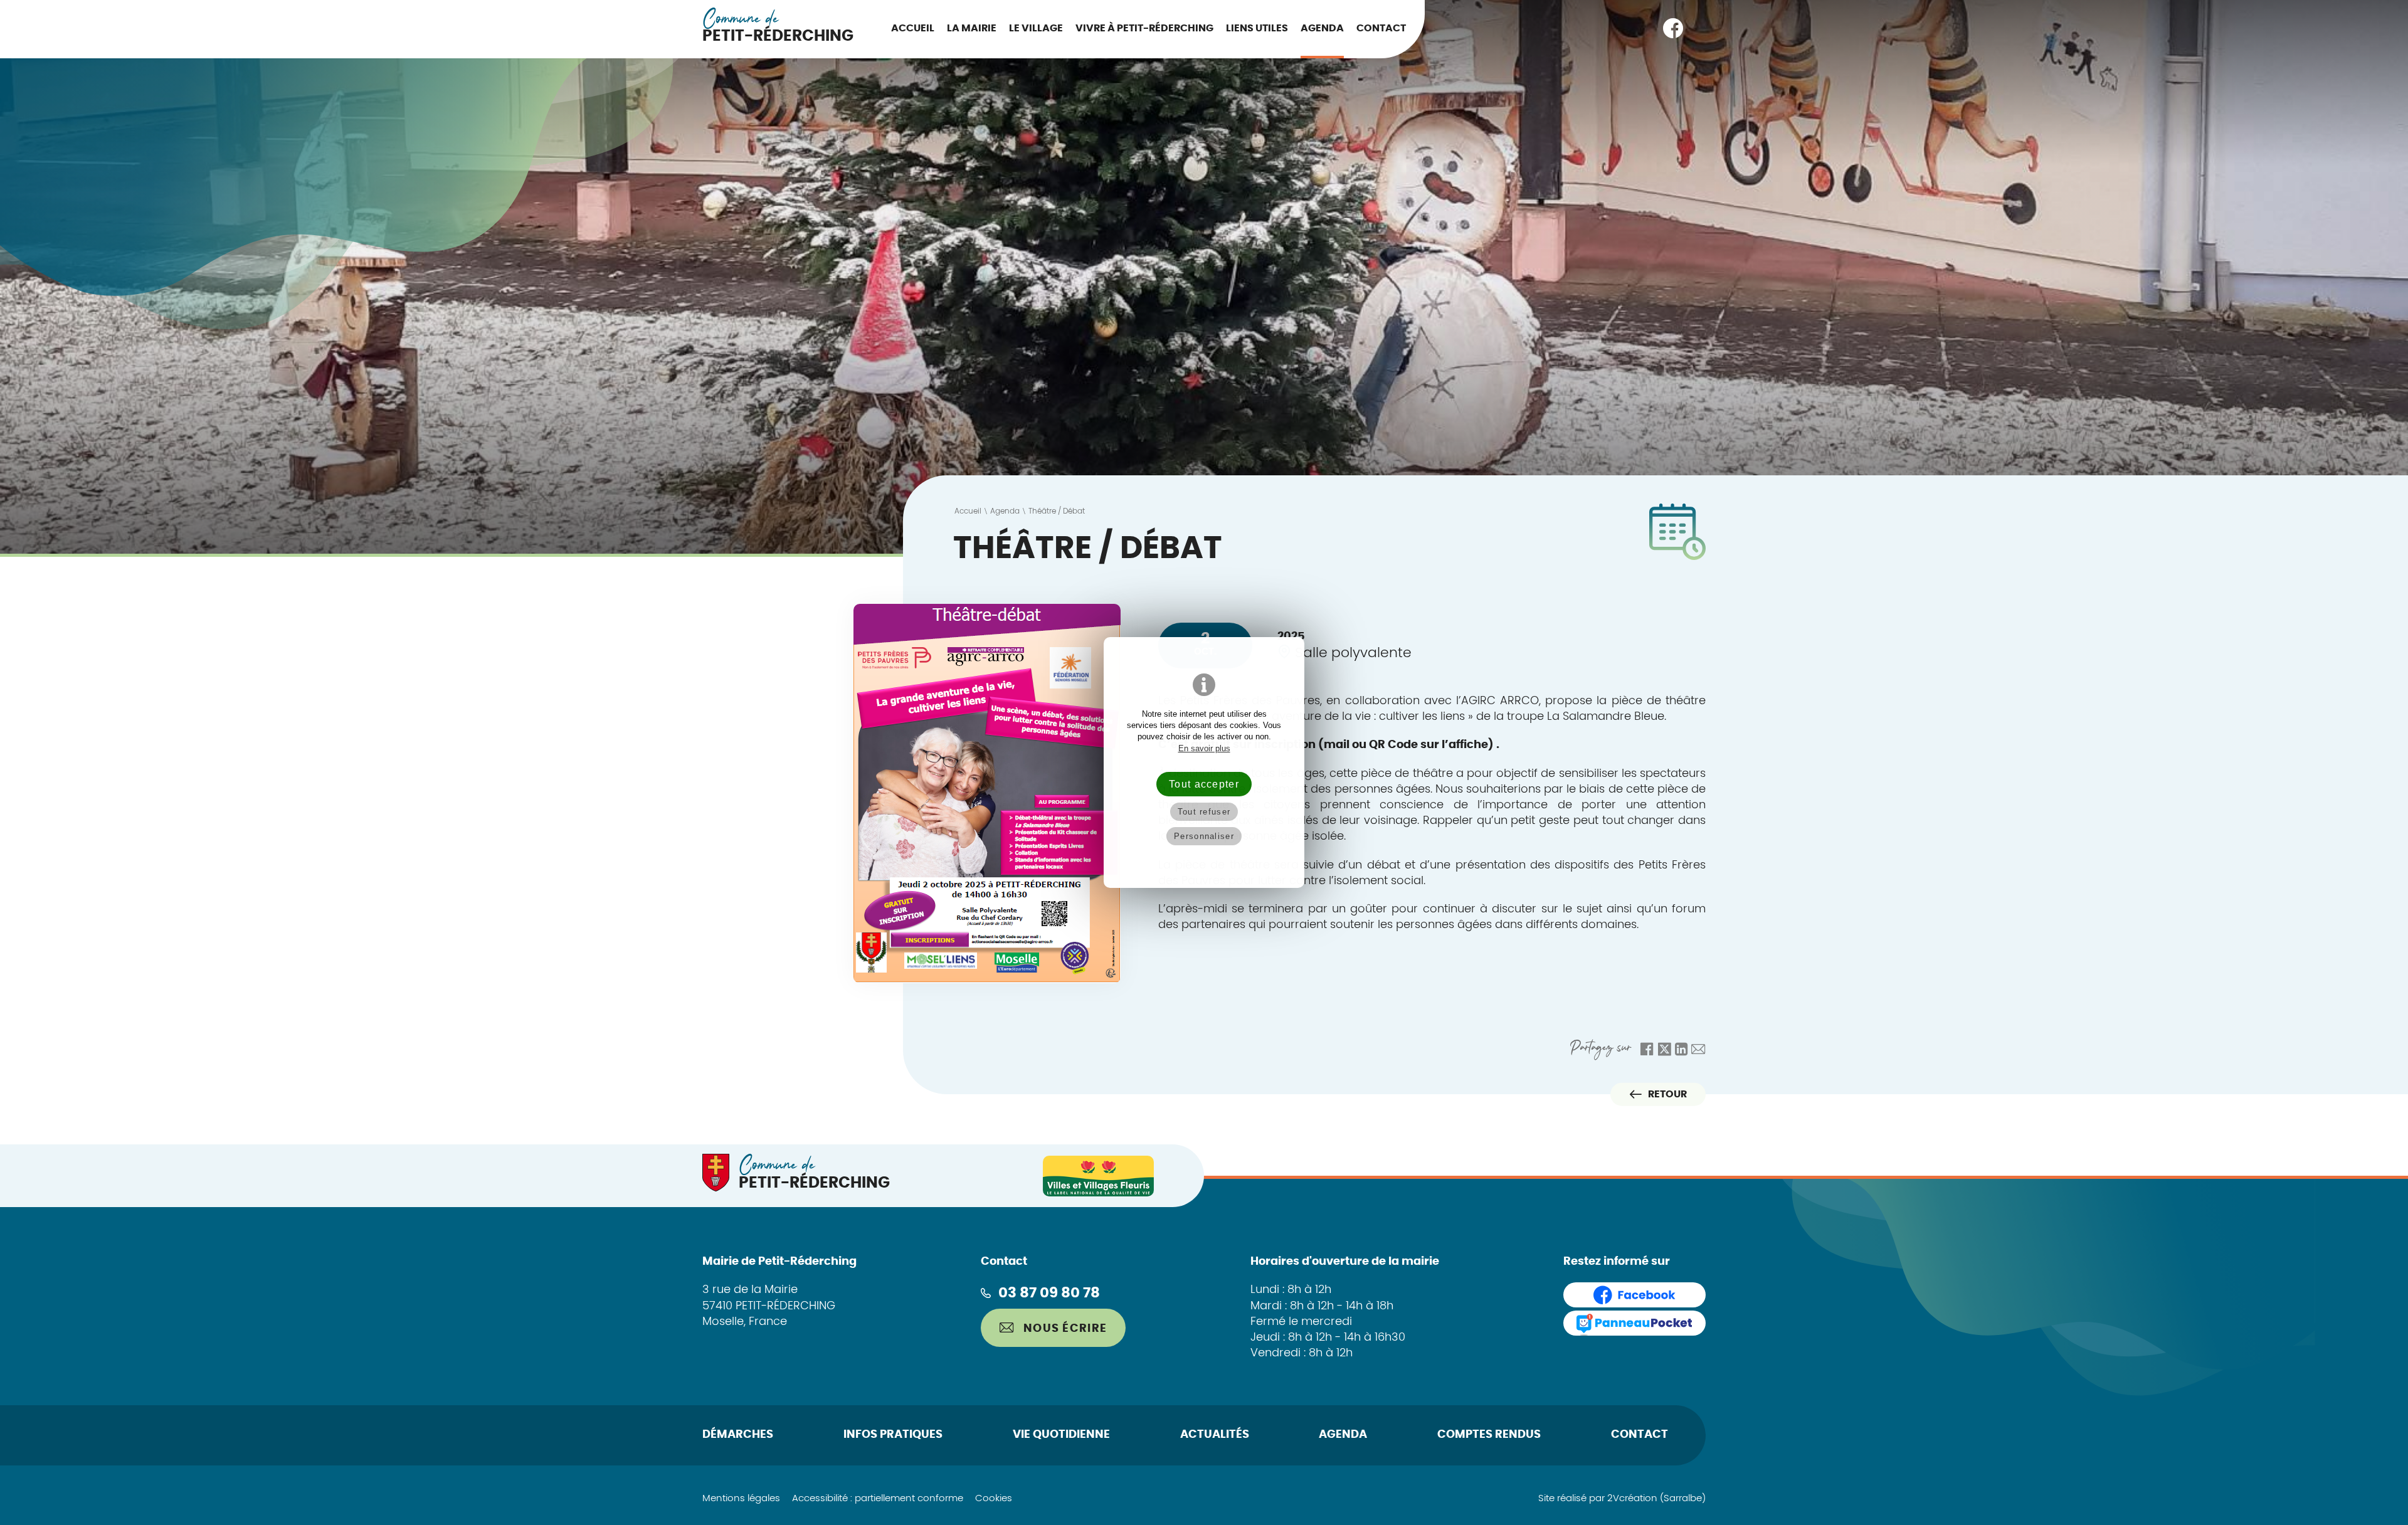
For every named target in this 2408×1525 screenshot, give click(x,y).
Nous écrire (1064, 1329)
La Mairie (972, 28)
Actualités (1215, 1435)
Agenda (1322, 28)
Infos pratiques (893, 1435)
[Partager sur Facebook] (1647, 1049)
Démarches (738, 1435)
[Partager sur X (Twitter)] (1664, 1049)
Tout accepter (1204, 784)
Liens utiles (1257, 28)
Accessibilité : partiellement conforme (878, 1498)
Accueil (913, 28)
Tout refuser (1204, 812)
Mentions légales (741, 1498)
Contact (1381, 28)
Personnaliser (1204, 836)
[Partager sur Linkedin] (1682, 1049)
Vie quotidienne (1061, 1435)
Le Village (1036, 28)
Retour (1667, 1094)
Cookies (994, 1498)
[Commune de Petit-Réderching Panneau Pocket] (1634, 1323)
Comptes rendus (1489, 1435)
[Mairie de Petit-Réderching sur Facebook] (1673, 28)
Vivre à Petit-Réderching (1144, 28)
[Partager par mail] (1698, 1049)
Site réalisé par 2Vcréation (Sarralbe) (1622, 1498)
